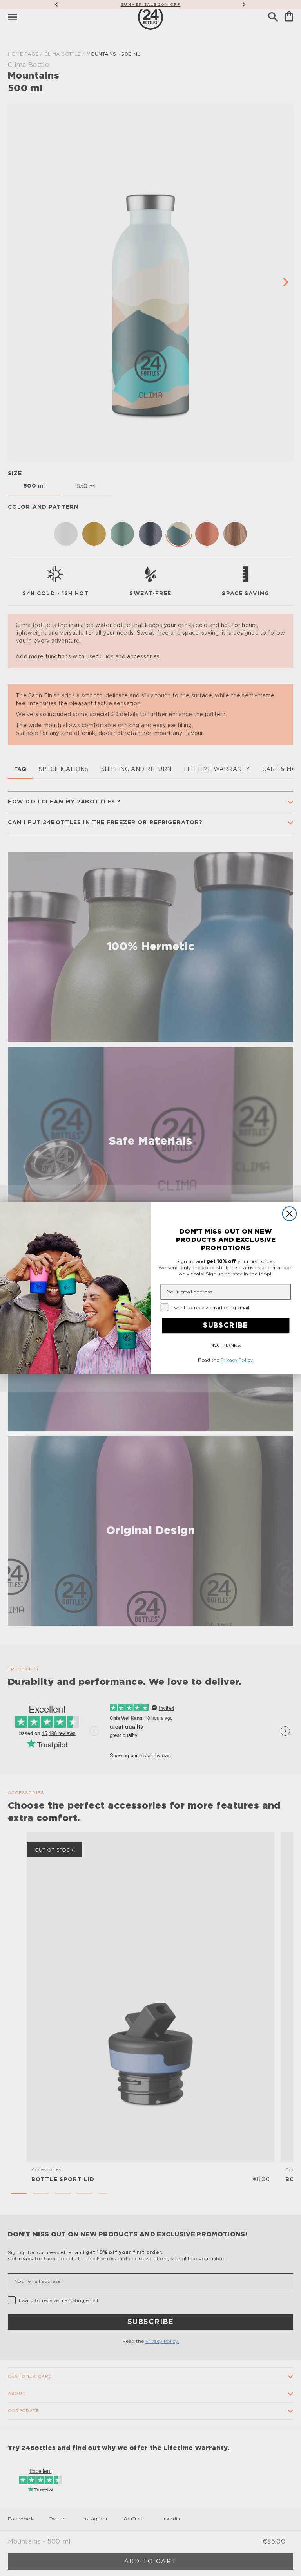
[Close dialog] (289, 1213)
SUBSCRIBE (226, 1326)
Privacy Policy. (237, 1360)
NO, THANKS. (226, 1345)
